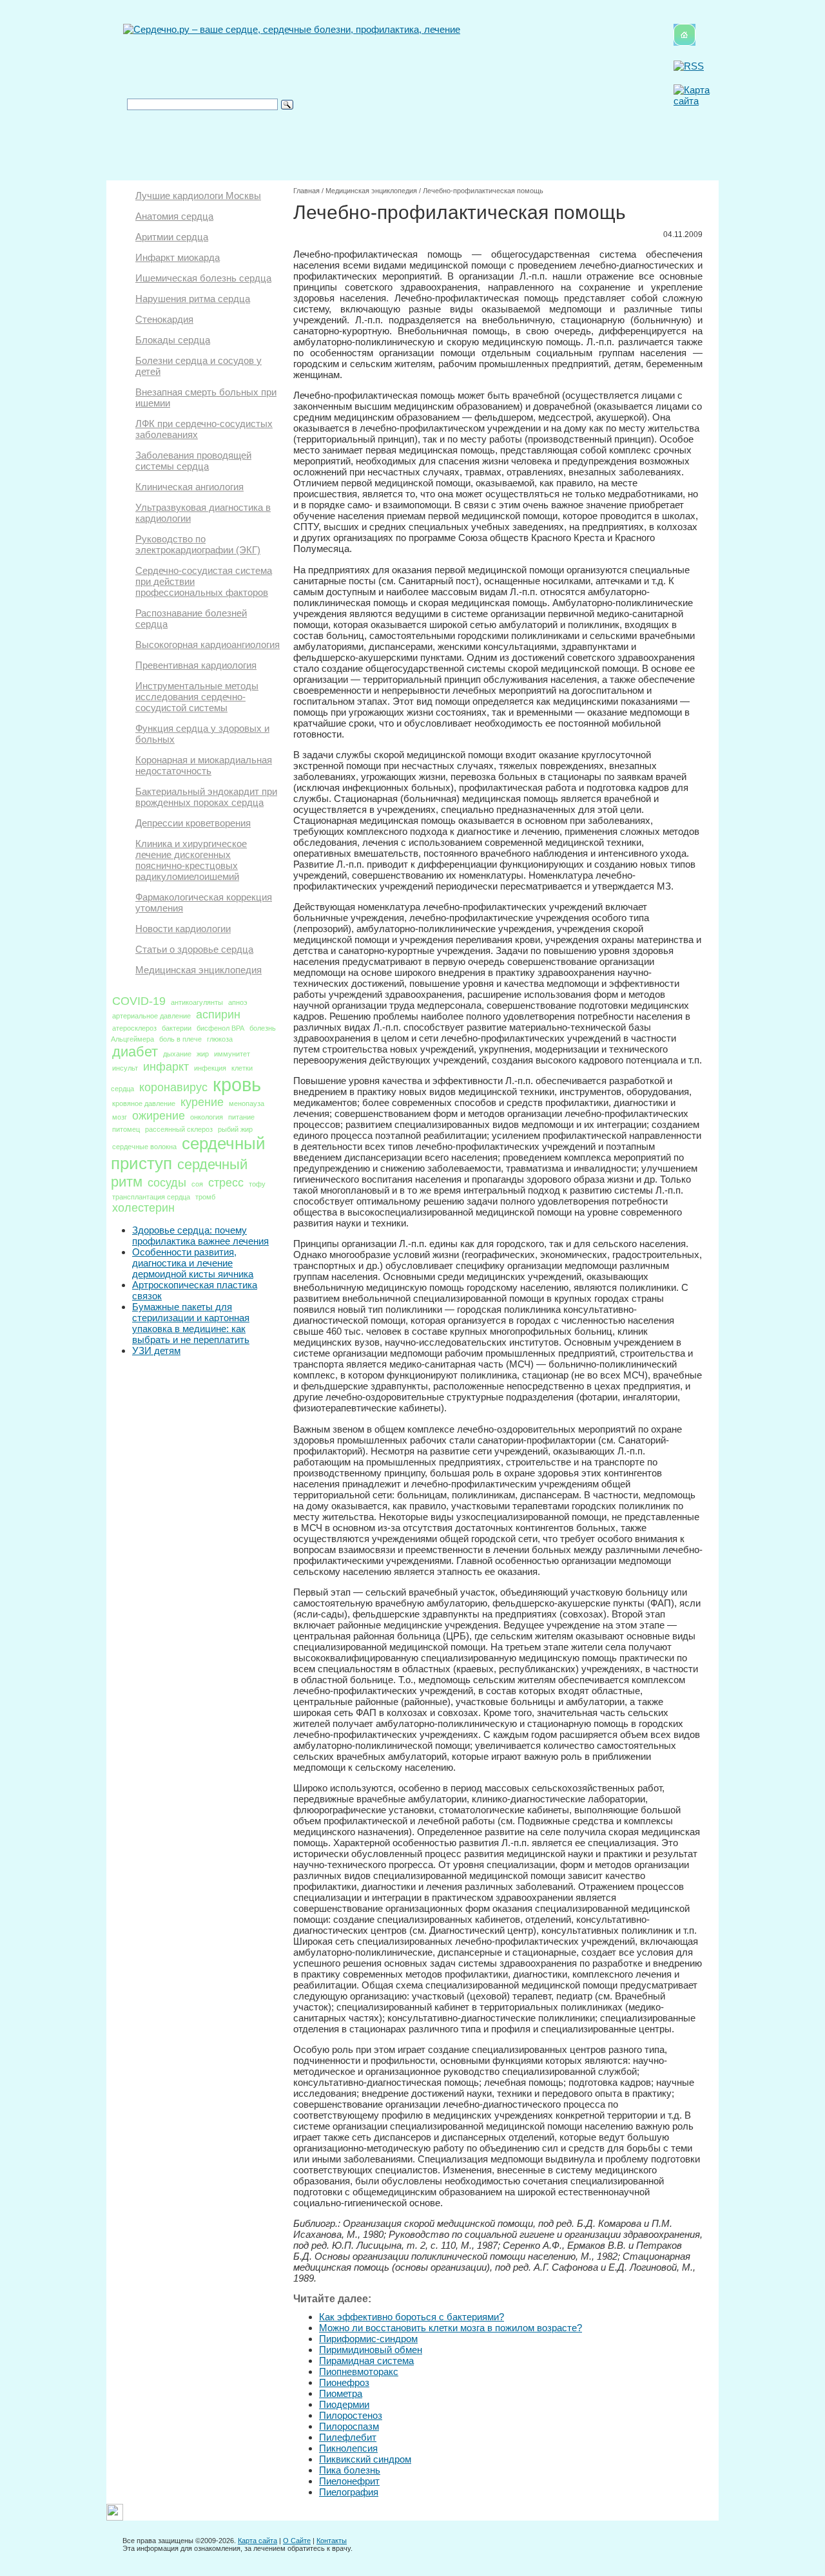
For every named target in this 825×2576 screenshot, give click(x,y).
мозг (120, 1117)
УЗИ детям (156, 1350)
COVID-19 (139, 1001)
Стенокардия (164, 319)
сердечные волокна (144, 1147)
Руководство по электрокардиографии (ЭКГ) (198, 544)
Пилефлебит (348, 2437)
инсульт (125, 1068)
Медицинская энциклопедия (199, 970)
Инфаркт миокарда (178, 257)
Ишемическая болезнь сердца (203, 278)
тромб (205, 1197)
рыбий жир (235, 1129)
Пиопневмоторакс (359, 2371)
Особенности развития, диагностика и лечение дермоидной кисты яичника (193, 1263)
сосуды (167, 1183)
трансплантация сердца (151, 1197)
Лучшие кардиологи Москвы (198, 196)
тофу (257, 1184)
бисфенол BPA (220, 1028)
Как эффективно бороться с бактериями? (412, 2317)
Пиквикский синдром (365, 2459)
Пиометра (341, 2393)
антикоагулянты (197, 1002)
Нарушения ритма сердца (193, 299)
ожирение (159, 1116)
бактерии (177, 1028)
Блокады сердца (173, 340)
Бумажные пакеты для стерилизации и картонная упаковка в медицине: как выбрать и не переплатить (191, 1323)
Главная (306, 191)
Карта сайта (257, 2541)
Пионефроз (344, 2382)
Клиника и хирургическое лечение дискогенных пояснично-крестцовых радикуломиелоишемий (191, 860)
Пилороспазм (349, 2426)
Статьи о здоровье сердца (194, 949)
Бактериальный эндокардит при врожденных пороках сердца (206, 797)
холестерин (143, 1208)
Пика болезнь (350, 2470)
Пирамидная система (366, 2361)
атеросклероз (134, 1028)
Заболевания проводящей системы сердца (193, 461)
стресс (226, 1183)
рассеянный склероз (179, 1129)
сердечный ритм (179, 1173)
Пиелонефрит (349, 2481)
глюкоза (220, 1039)
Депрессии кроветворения (193, 823)
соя (197, 1184)
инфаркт (166, 1067)
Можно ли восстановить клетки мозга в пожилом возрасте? (451, 2328)
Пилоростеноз (351, 2415)
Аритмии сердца (172, 237)
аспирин (218, 1015)
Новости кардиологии (183, 929)
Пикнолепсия (348, 2448)
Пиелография (349, 2492)
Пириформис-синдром (368, 2339)
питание (241, 1117)
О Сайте (297, 2541)
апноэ (238, 1002)
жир (203, 1054)
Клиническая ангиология (189, 487)
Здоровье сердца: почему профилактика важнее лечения (200, 1236)
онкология (207, 1117)
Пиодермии (344, 2404)
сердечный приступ (188, 1153)
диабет (135, 1052)
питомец (126, 1129)
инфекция (210, 1068)
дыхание (177, 1054)
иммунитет (232, 1054)
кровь (237, 1084)
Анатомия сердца (174, 216)
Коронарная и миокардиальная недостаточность (204, 765)
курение (202, 1102)
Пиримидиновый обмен (371, 2350)
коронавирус (173, 1087)
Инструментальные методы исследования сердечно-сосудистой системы (197, 697)
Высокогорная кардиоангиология (208, 644)
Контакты (332, 2541)
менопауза (247, 1103)
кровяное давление (144, 1103)
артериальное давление (151, 1016)
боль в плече (180, 1039)
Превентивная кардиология (196, 665)
